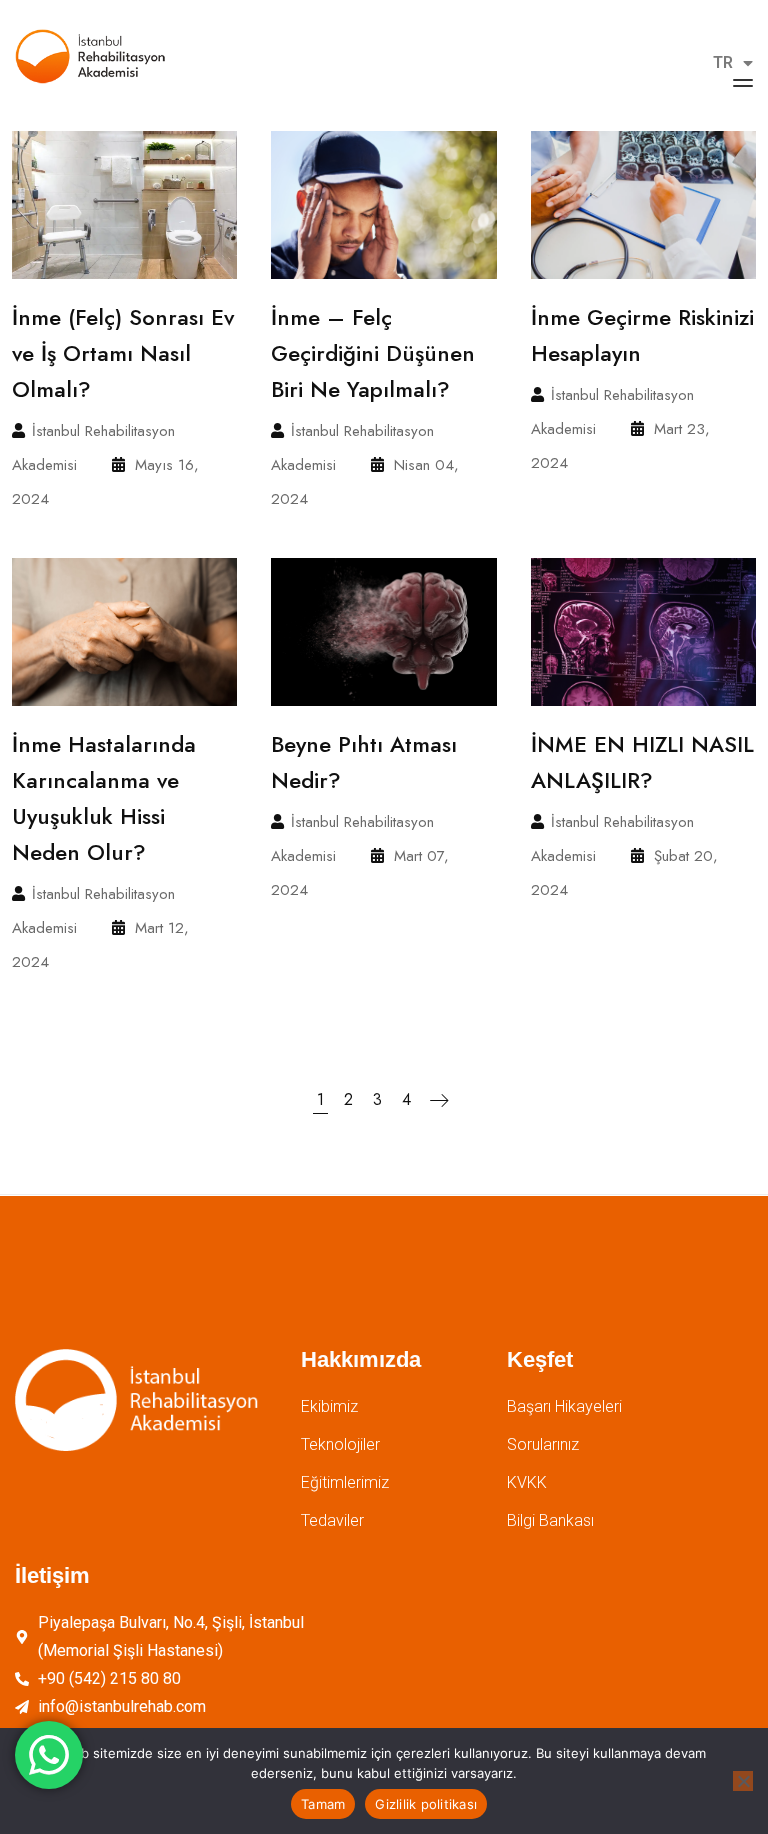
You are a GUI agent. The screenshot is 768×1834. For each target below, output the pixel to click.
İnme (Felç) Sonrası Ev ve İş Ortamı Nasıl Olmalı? (123, 353)
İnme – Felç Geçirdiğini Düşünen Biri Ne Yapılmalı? (373, 353)
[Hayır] (743, 1781)
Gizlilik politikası (426, 1804)
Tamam (323, 1804)
